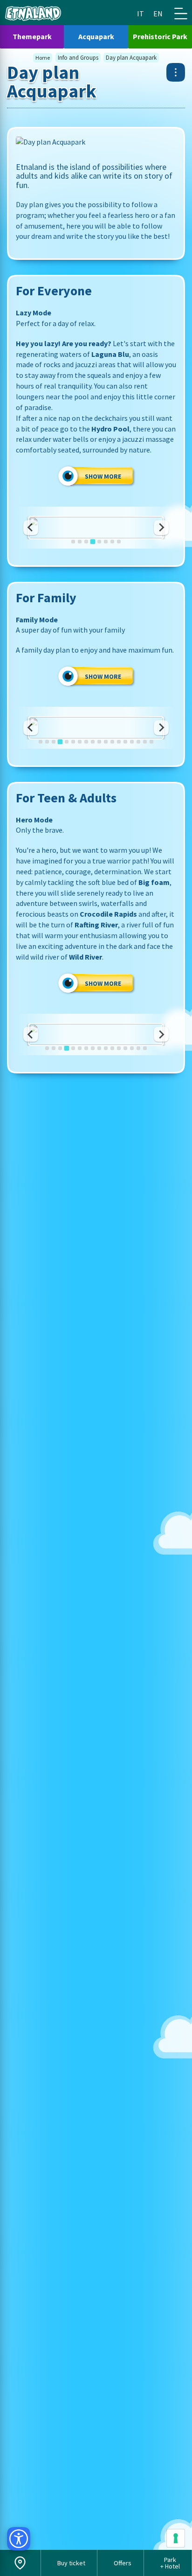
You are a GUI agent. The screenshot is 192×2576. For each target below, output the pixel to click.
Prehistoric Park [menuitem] (160, 36)
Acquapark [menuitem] (96, 36)
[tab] (73, 542)
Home (43, 58)
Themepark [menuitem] (32, 36)
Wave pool (96, 539)
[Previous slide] (31, 528)
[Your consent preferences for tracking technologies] (176, 2538)
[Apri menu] (176, 72)
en (158, 14)
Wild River (96, 1046)
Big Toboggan (96, 739)
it (141, 14)
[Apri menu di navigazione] (181, 14)
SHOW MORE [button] (103, 476)
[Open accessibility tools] (19, 2539)
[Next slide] (161, 528)
